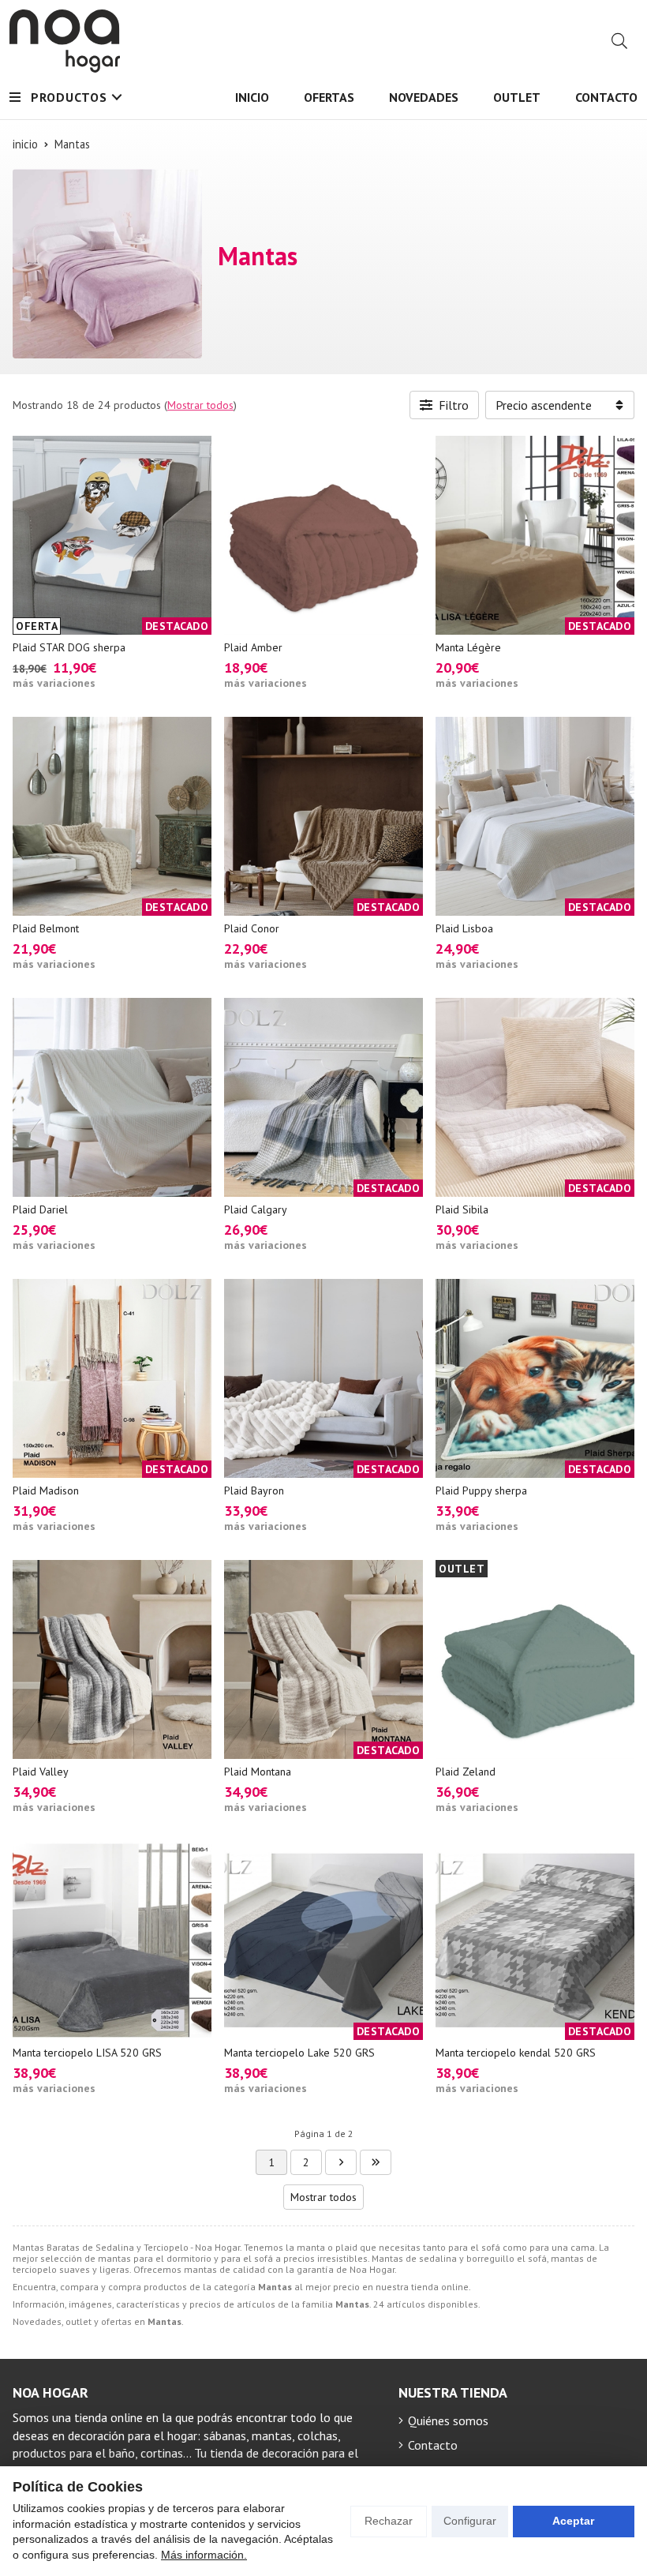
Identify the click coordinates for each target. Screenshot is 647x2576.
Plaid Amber (253, 647)
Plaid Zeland (466, 1772)
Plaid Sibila (462, 1209)
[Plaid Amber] (323, 535)
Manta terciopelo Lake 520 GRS (299, 2053)
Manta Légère (468, 647)
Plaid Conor (252, 928)
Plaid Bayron (254, 1490)
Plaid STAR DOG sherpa (69, 647)
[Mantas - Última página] (341, 2162)
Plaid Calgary (256, 1209)
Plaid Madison (46, 1490)
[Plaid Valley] (112, 1659)
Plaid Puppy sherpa (481, 1490)
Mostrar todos (200, 405)
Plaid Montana (258, 1772)
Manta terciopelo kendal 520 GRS (516, 2053)
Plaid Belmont (46, 928)
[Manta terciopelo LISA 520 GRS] (112, 1940)
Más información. (204, 2555)
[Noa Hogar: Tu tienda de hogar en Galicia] (65, 41)
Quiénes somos (448, 2420)
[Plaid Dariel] (112, 1097)
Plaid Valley (41, 1772)
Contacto (433, 2445)
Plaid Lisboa (464, 928)
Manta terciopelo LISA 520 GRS (87, 2053)
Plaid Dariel (40, 1209)
